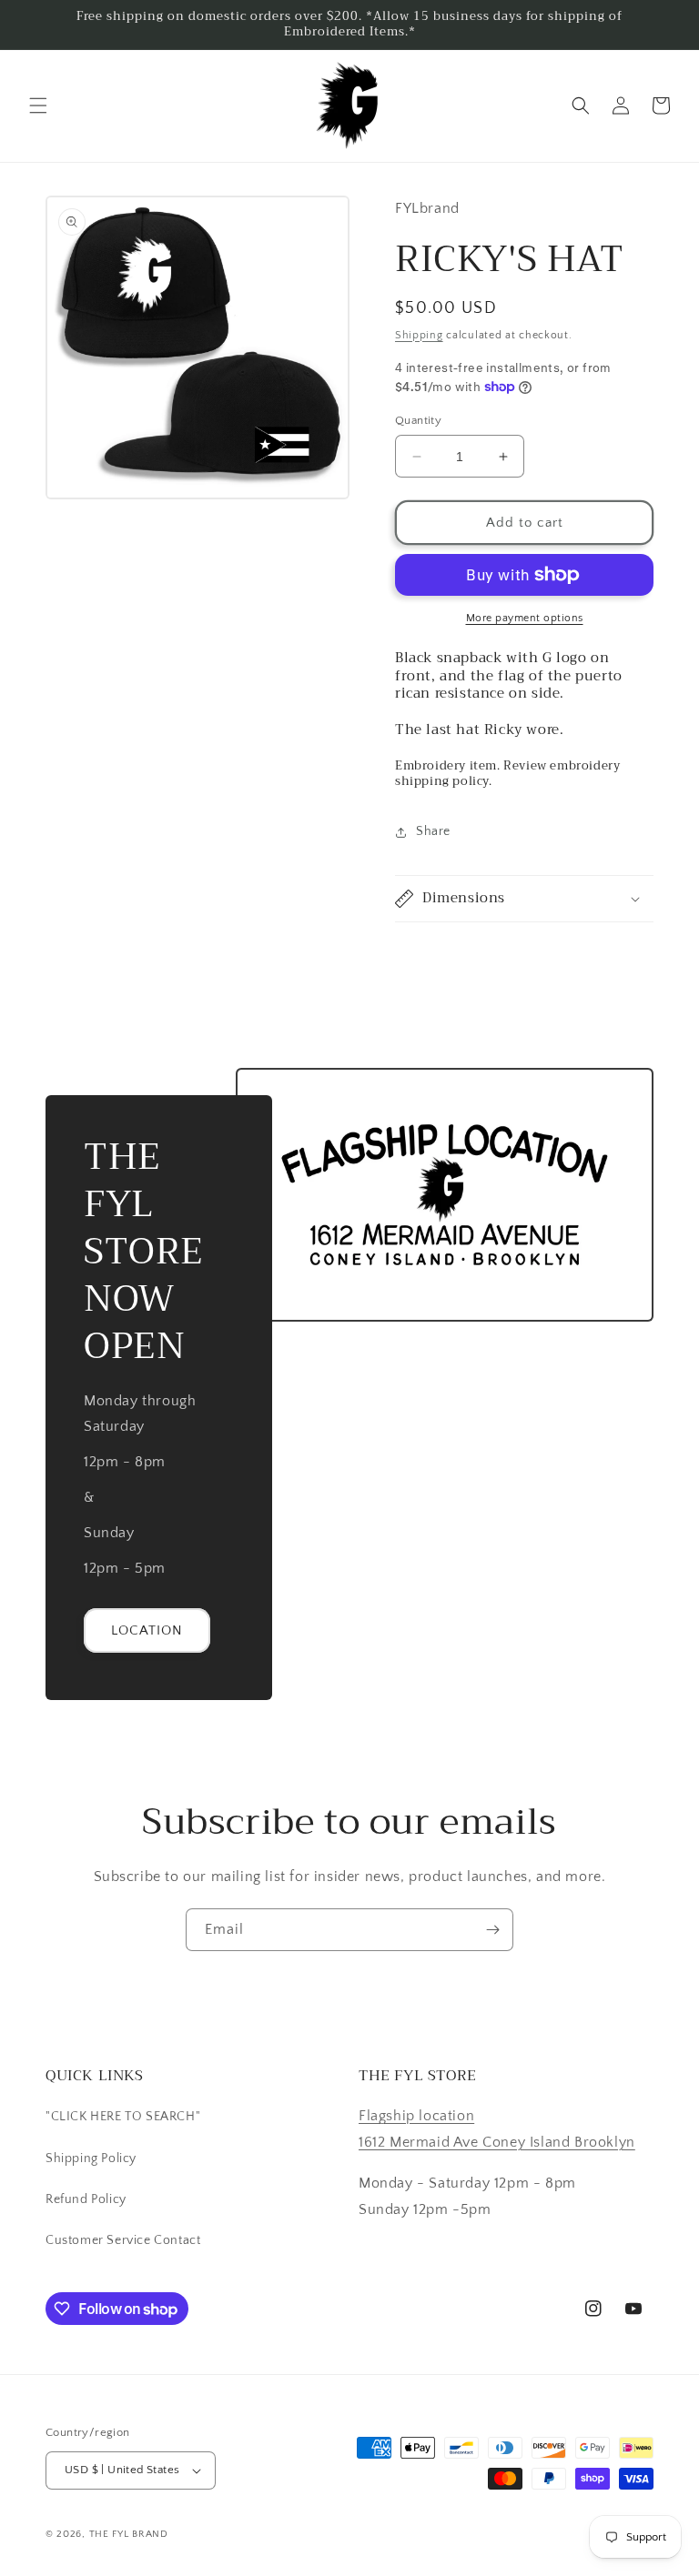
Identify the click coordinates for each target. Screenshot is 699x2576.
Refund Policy (86, 2199)
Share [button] (433, 831)
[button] (38, 106)
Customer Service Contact (123, 2240)
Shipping (419, 335)
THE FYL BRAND (129, 2534)
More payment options (525, 618)
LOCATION (147, 1630)
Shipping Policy (91, 2158)
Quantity (418, 420)
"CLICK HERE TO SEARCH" (123, 2117)
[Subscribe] (492, 1930)
